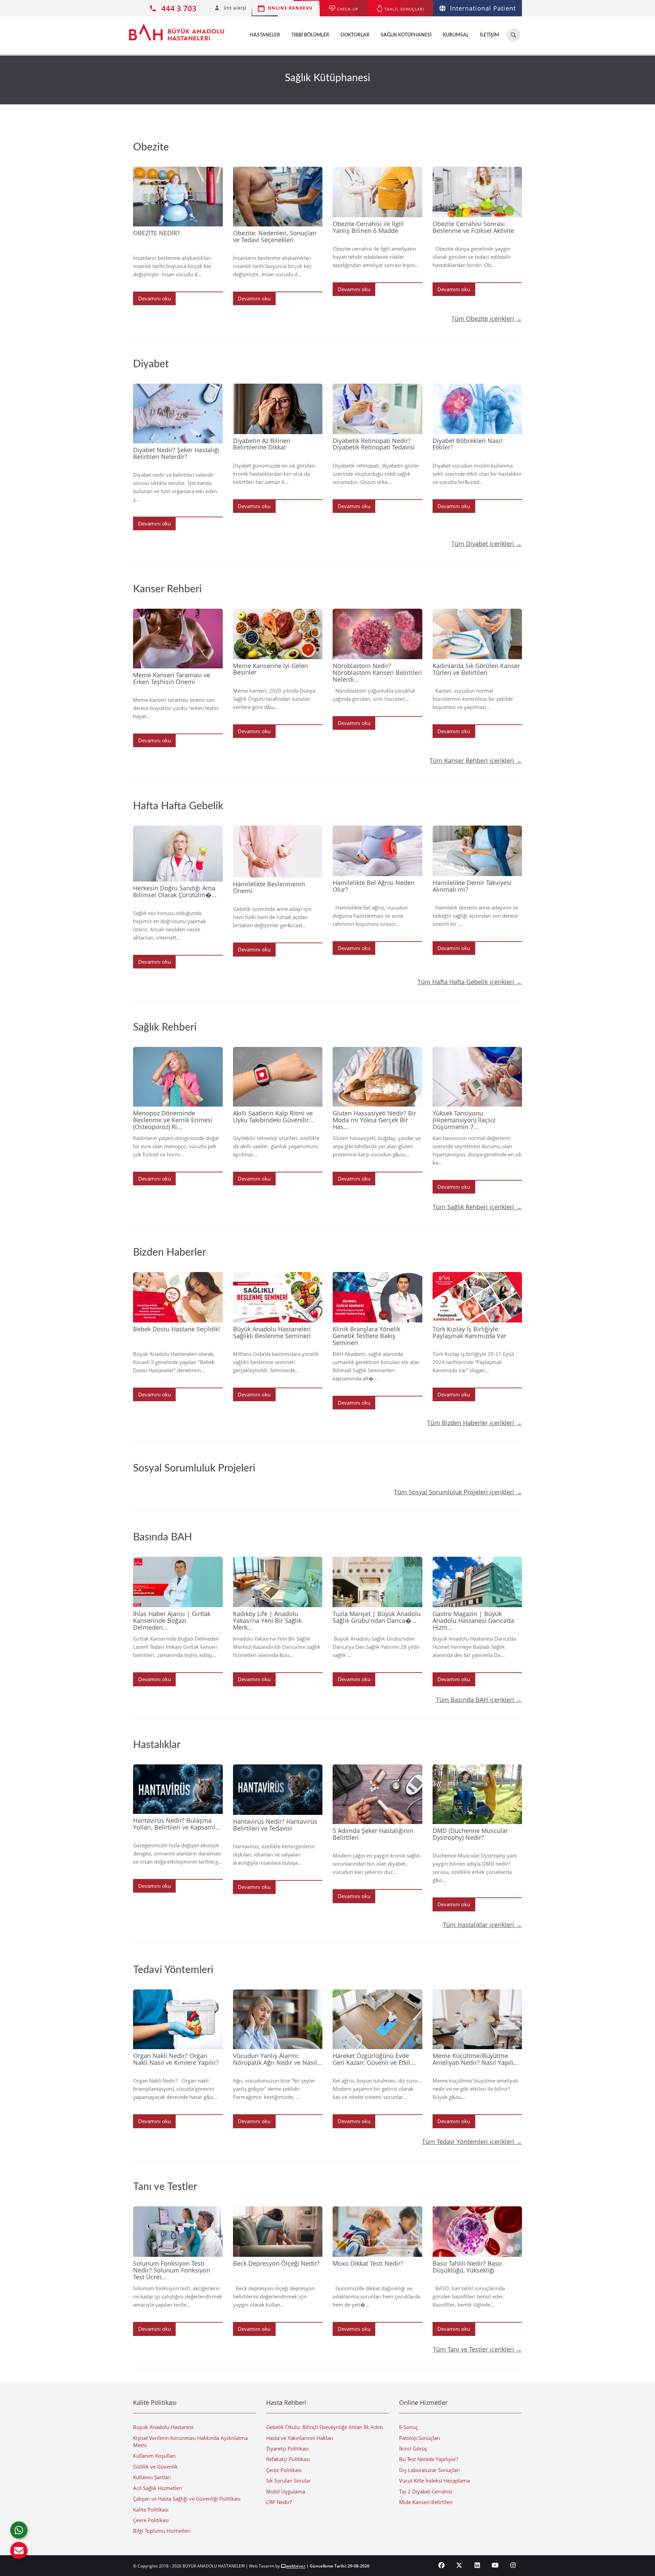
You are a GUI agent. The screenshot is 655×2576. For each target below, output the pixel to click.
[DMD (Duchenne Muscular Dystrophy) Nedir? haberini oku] (477, 1794)
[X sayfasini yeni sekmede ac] (459, 2565)
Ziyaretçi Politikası (287, 2448)
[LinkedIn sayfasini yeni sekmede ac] (477, 2565)
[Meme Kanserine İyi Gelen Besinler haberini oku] (278, 634)
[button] (19, 2550)
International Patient (483, 8)
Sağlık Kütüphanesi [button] (406, 35)
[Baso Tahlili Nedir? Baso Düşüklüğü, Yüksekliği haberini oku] (477, 2232)
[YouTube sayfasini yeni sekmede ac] (495, 2565)
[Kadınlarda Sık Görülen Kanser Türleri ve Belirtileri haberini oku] (477, 634)
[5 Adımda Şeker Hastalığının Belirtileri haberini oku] (377, 1794)
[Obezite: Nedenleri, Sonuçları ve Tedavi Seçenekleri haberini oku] (278, 197)
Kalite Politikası (151, 2510)
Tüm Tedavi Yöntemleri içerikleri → (472, 2142)
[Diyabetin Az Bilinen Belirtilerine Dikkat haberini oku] (278, 409)
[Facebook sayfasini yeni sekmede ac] (442, 2565)
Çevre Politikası (151, 2520)
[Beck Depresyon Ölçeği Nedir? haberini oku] (278, 2232)
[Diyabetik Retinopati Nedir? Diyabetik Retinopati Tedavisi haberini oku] (377, 409)
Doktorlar (355, 35)
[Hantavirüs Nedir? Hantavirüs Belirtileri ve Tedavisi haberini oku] (278, 1790)
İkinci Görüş (413, 2448)
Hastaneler (265, 35)
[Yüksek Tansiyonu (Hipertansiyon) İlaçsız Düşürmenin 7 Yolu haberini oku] (477, 1077)
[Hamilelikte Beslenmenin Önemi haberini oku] (278, 852)
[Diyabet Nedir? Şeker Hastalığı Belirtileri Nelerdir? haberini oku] (178, 413)
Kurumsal (456, 35)
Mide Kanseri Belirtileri (426, 2502)
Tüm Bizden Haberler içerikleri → (475, 1423)
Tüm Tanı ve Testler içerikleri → (477, 2349)
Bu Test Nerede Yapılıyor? (429, 2459)
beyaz (296, 2566)
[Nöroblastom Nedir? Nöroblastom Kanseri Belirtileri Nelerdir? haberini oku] (377, 634)
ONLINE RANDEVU (290, 8)
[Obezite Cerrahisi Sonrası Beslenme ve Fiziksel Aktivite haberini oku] (477, 192)
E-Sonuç (409, 2427)
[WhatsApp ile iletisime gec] (19, 2530)
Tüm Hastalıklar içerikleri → (482, 1925)
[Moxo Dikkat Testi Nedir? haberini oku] (377, 2232)
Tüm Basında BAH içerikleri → (479, 1700)
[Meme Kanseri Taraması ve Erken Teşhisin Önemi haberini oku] (178, 639)
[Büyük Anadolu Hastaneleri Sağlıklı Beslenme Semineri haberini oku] (278, 1297)
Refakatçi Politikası (288, 2459)
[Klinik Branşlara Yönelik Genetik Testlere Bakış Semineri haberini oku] (377, 1297)
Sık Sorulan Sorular (288, 2481)
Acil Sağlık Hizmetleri (158, 2488)
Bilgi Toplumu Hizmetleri (162, 2531)
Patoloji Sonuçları (420, 2438)
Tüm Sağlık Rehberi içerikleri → (477, 1207)
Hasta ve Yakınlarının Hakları (300, 2438)
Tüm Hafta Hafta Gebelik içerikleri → (470, 982)
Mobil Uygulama (286, 2491)
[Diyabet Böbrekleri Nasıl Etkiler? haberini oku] (477, 409)
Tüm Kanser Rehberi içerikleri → (476, 760)
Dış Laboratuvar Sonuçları (430, 2470)
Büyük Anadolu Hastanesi (163, 2427)
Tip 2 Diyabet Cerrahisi (426, 2491)
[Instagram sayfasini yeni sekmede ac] (513, 2565)
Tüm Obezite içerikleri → (487, 319)
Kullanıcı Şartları (152, 2477)
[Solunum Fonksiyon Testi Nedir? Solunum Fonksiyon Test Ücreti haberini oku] (178, 2232)
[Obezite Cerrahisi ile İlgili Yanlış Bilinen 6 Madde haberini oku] (377, 192)
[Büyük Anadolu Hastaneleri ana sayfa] (177, 29)
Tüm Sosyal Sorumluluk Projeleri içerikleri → (458, 1492)
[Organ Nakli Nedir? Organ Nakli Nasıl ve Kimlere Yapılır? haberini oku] (178, 2019)
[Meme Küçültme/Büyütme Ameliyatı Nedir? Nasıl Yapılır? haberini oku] (477, 2019)
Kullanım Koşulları (154, 2456)
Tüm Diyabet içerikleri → (487, 544)
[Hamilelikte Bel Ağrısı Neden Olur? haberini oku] (377, 851)
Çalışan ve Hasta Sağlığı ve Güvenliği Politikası (187, 2499)
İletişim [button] (490, 35)
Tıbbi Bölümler (310, 35)
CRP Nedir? (279, 2502)
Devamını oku (155, 298)
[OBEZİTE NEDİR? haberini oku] (178, 197)
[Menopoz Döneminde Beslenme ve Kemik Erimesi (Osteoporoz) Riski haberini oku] (178, 1077)
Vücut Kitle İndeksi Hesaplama (434, 2481)
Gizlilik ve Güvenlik (155, 2467)
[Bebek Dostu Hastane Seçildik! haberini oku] (178, 1297)
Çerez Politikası (284, 2470)
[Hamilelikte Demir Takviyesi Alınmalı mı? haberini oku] (477, 851)
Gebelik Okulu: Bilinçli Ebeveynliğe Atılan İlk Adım (325, 2427)
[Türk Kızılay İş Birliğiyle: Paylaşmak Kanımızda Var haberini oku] (477, 1297)
